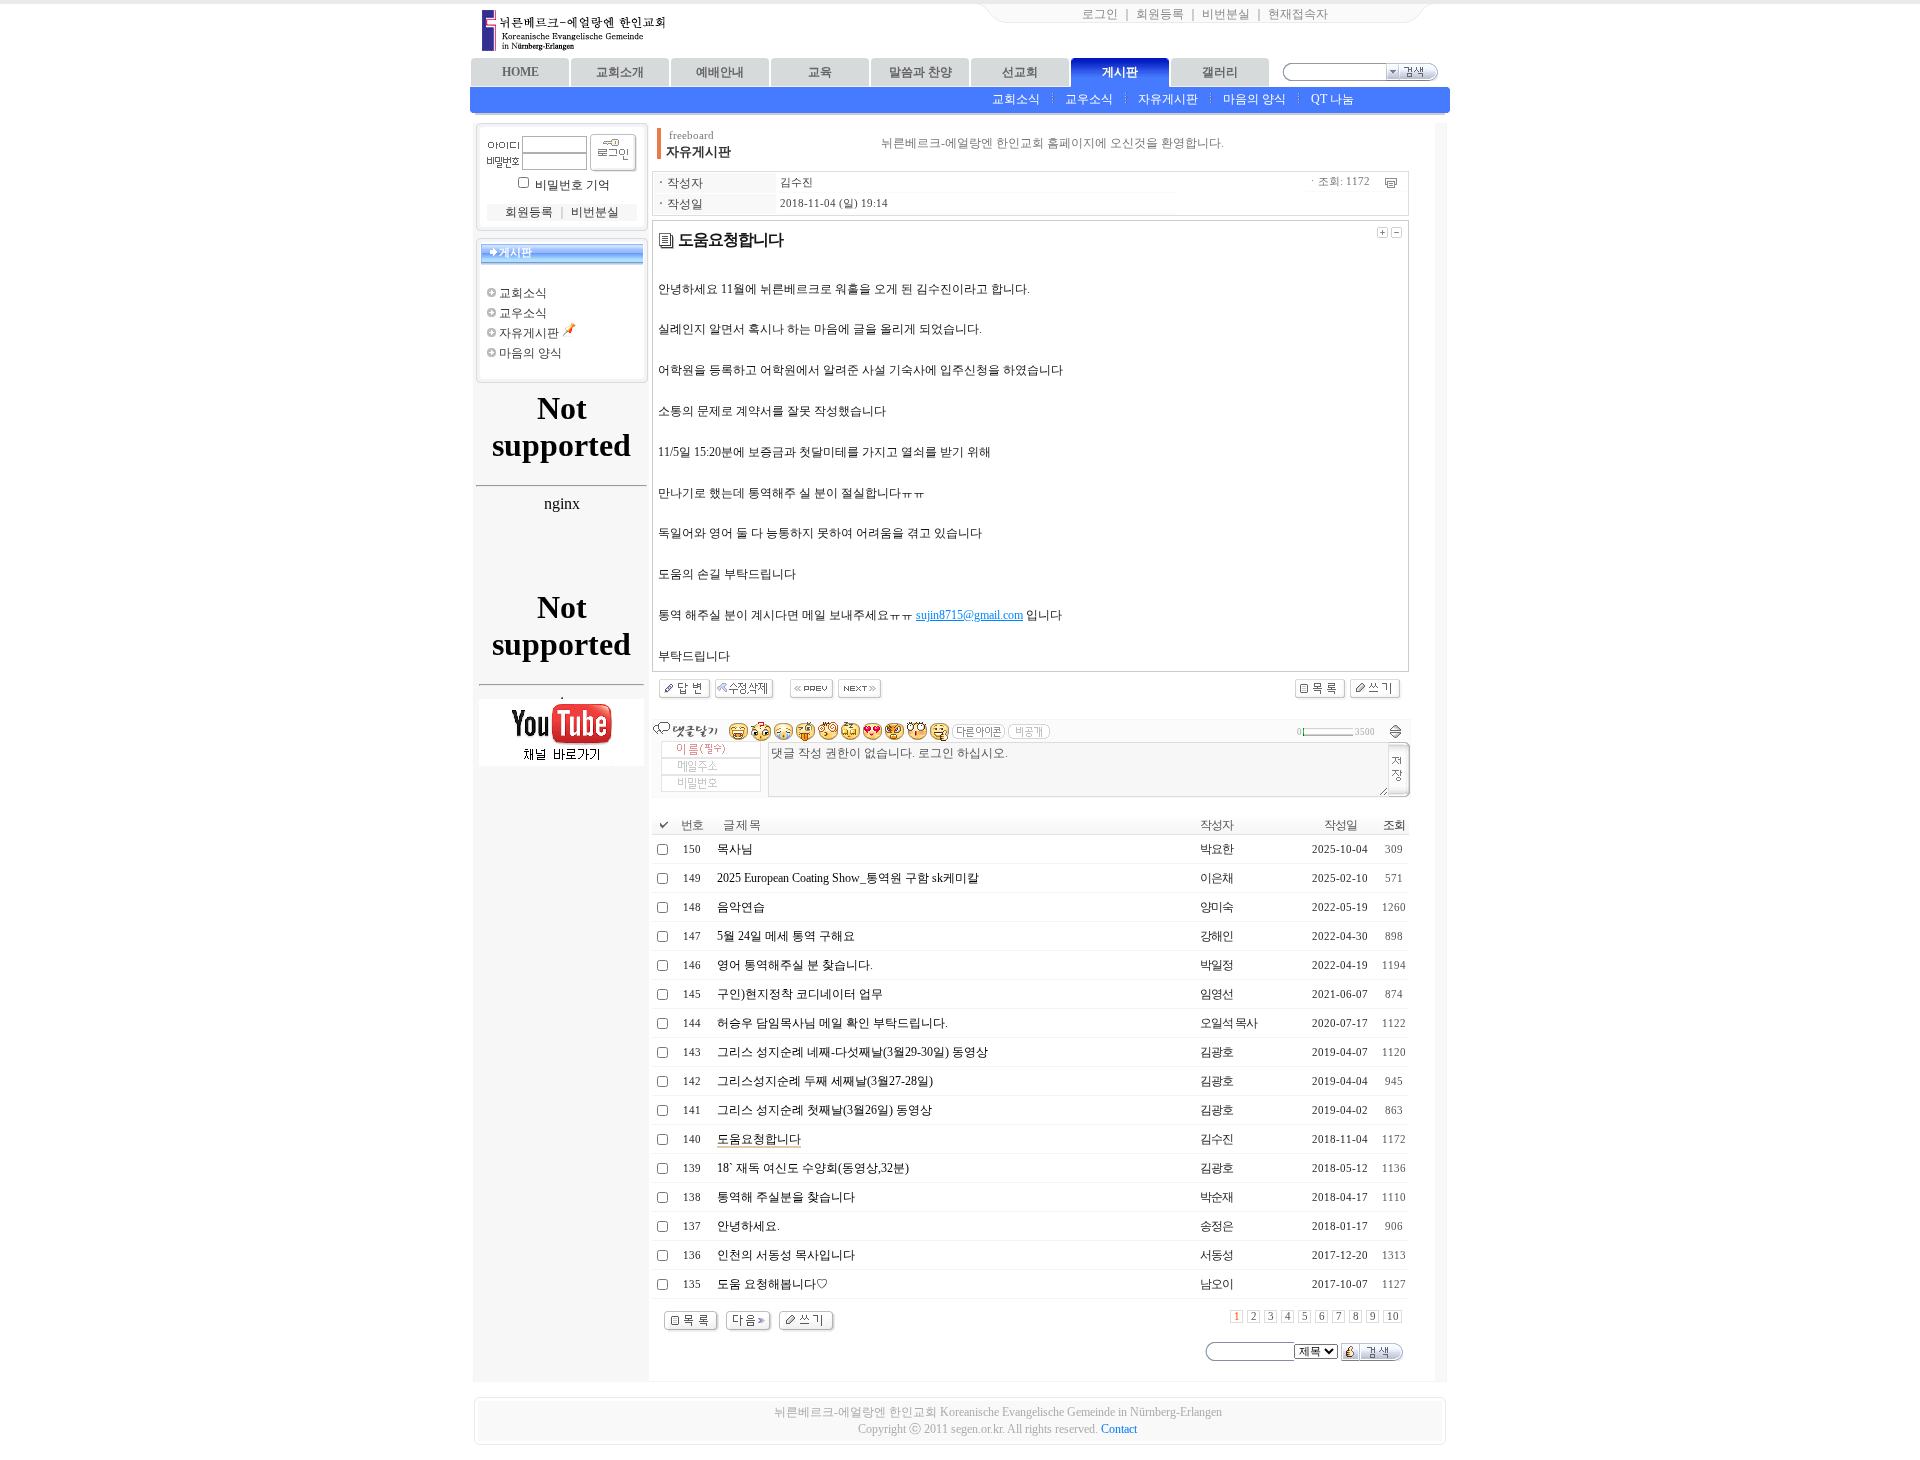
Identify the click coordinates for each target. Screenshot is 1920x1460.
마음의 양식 (1254, 99)
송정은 (1216, 1226)
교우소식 (1089, 99)
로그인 (1100, 14)
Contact (1119, 1429)
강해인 (1216, 936)
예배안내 (720, 72)
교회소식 (1016, 99)
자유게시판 (1168, 99)
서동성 (1216, 1255)
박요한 (1216, 849)
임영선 (1216, 994)
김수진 (796, 182)
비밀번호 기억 (572, 185)
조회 (1394, 825)
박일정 (1216, 965)
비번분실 (1226, 14)
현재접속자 (1298, 14)
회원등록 (1160, 14)
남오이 (1216, 1284)
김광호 (1216, 1052)
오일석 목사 (1228, 1023)
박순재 (1216, 1197)
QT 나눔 (1332, 99)
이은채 (1216, 878)
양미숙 (1216, 907)
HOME (520, 72)
